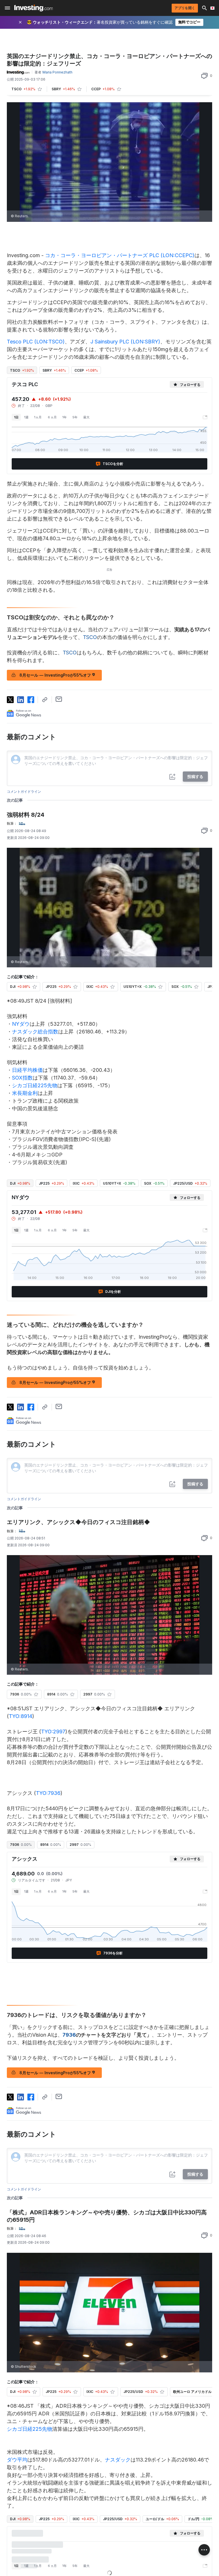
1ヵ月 (38, 417)
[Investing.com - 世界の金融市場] (34, 8)
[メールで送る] (59, 699)
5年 (75, 417)
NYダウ (21, 1024)
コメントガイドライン (24, 792)
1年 (65, 417)
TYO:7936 (48, 1793)
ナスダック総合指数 (35, 1032)
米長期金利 (25, 1093)
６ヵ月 (52, 417)
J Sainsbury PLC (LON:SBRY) (125, 342)
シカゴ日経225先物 (35, 1085)
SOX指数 (22, 1078)
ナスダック (118, 2460)
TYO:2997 (53, 1732)
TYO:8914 (21, 1716)
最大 (86, 417)
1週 (26, 417)
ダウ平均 (17, 2460)
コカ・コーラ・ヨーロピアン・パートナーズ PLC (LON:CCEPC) (120, 255)
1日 (16, 417)
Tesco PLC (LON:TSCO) (36, 342)
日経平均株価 (27, 1070)
